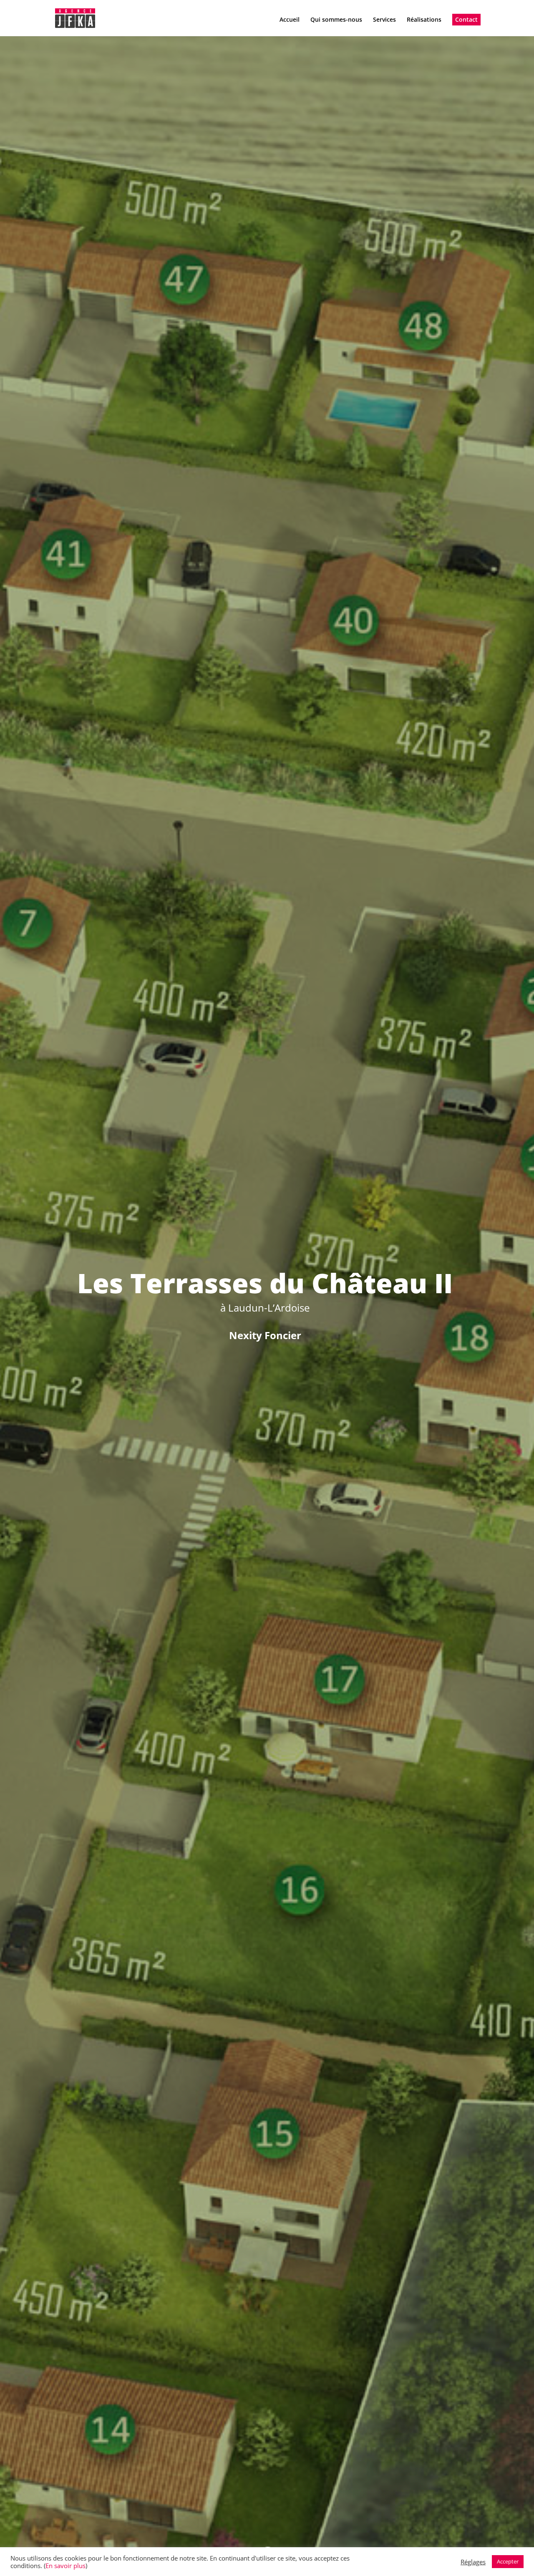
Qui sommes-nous (336, 20)
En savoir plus (65, 2566)
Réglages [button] (473, 2562)
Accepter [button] (508, 2561)
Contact (466, 19)
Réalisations (424, 20)
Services (384, 20)
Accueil (290, 20)
